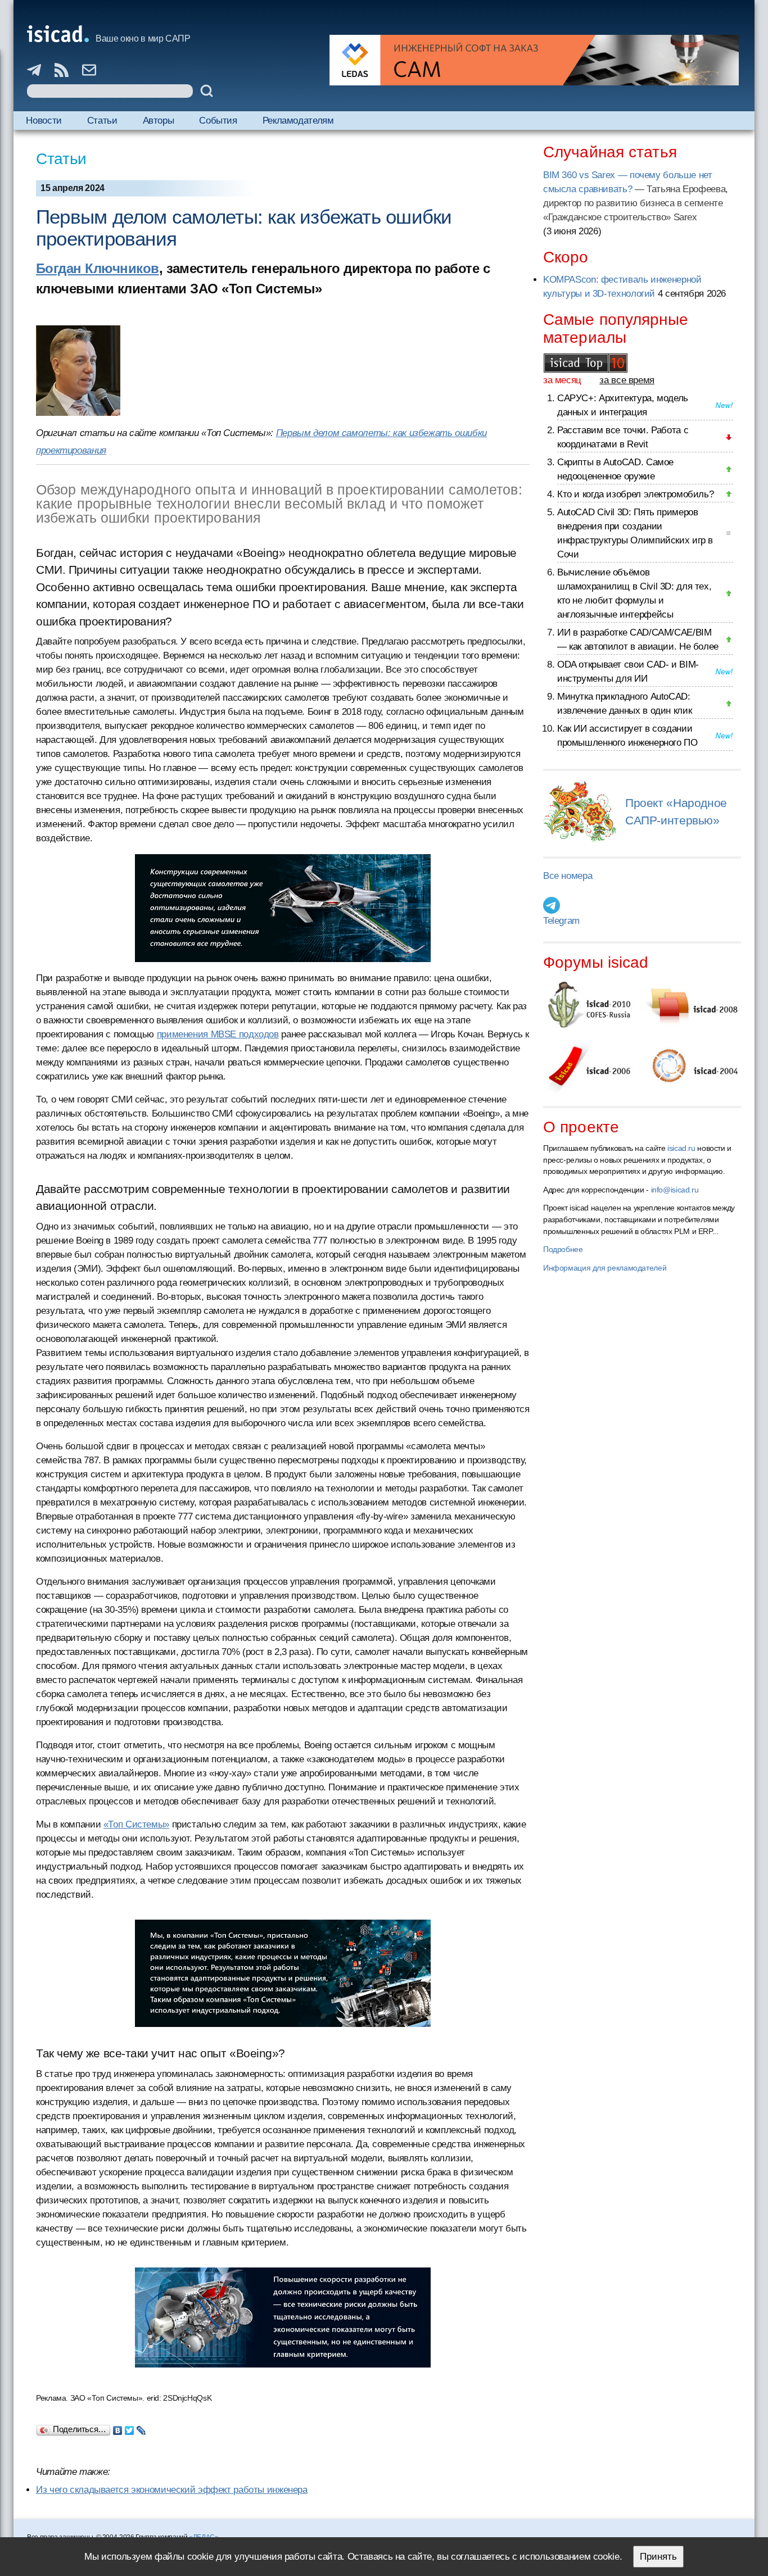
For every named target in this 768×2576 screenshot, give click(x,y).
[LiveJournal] (141, 2428)
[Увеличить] (283, 908)
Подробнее (563, 1249)
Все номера (568, 876)
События (218, 121)
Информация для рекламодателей (605, 1268)
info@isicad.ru (675, 1190)
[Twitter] (130, 2428)
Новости (44, 121)
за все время (627, 380)
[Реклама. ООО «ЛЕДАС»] (534, 60)
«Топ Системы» (136, 1824)
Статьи (102, 121)
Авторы (159, 121)
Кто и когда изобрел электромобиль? (635, 494)
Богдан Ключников (98, 268)
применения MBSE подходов (218, 1034)
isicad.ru (681, 1148)
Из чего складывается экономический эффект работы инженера (172, 2490)
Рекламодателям (298, 121)
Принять (658, 2557)
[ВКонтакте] (118, 2428)
